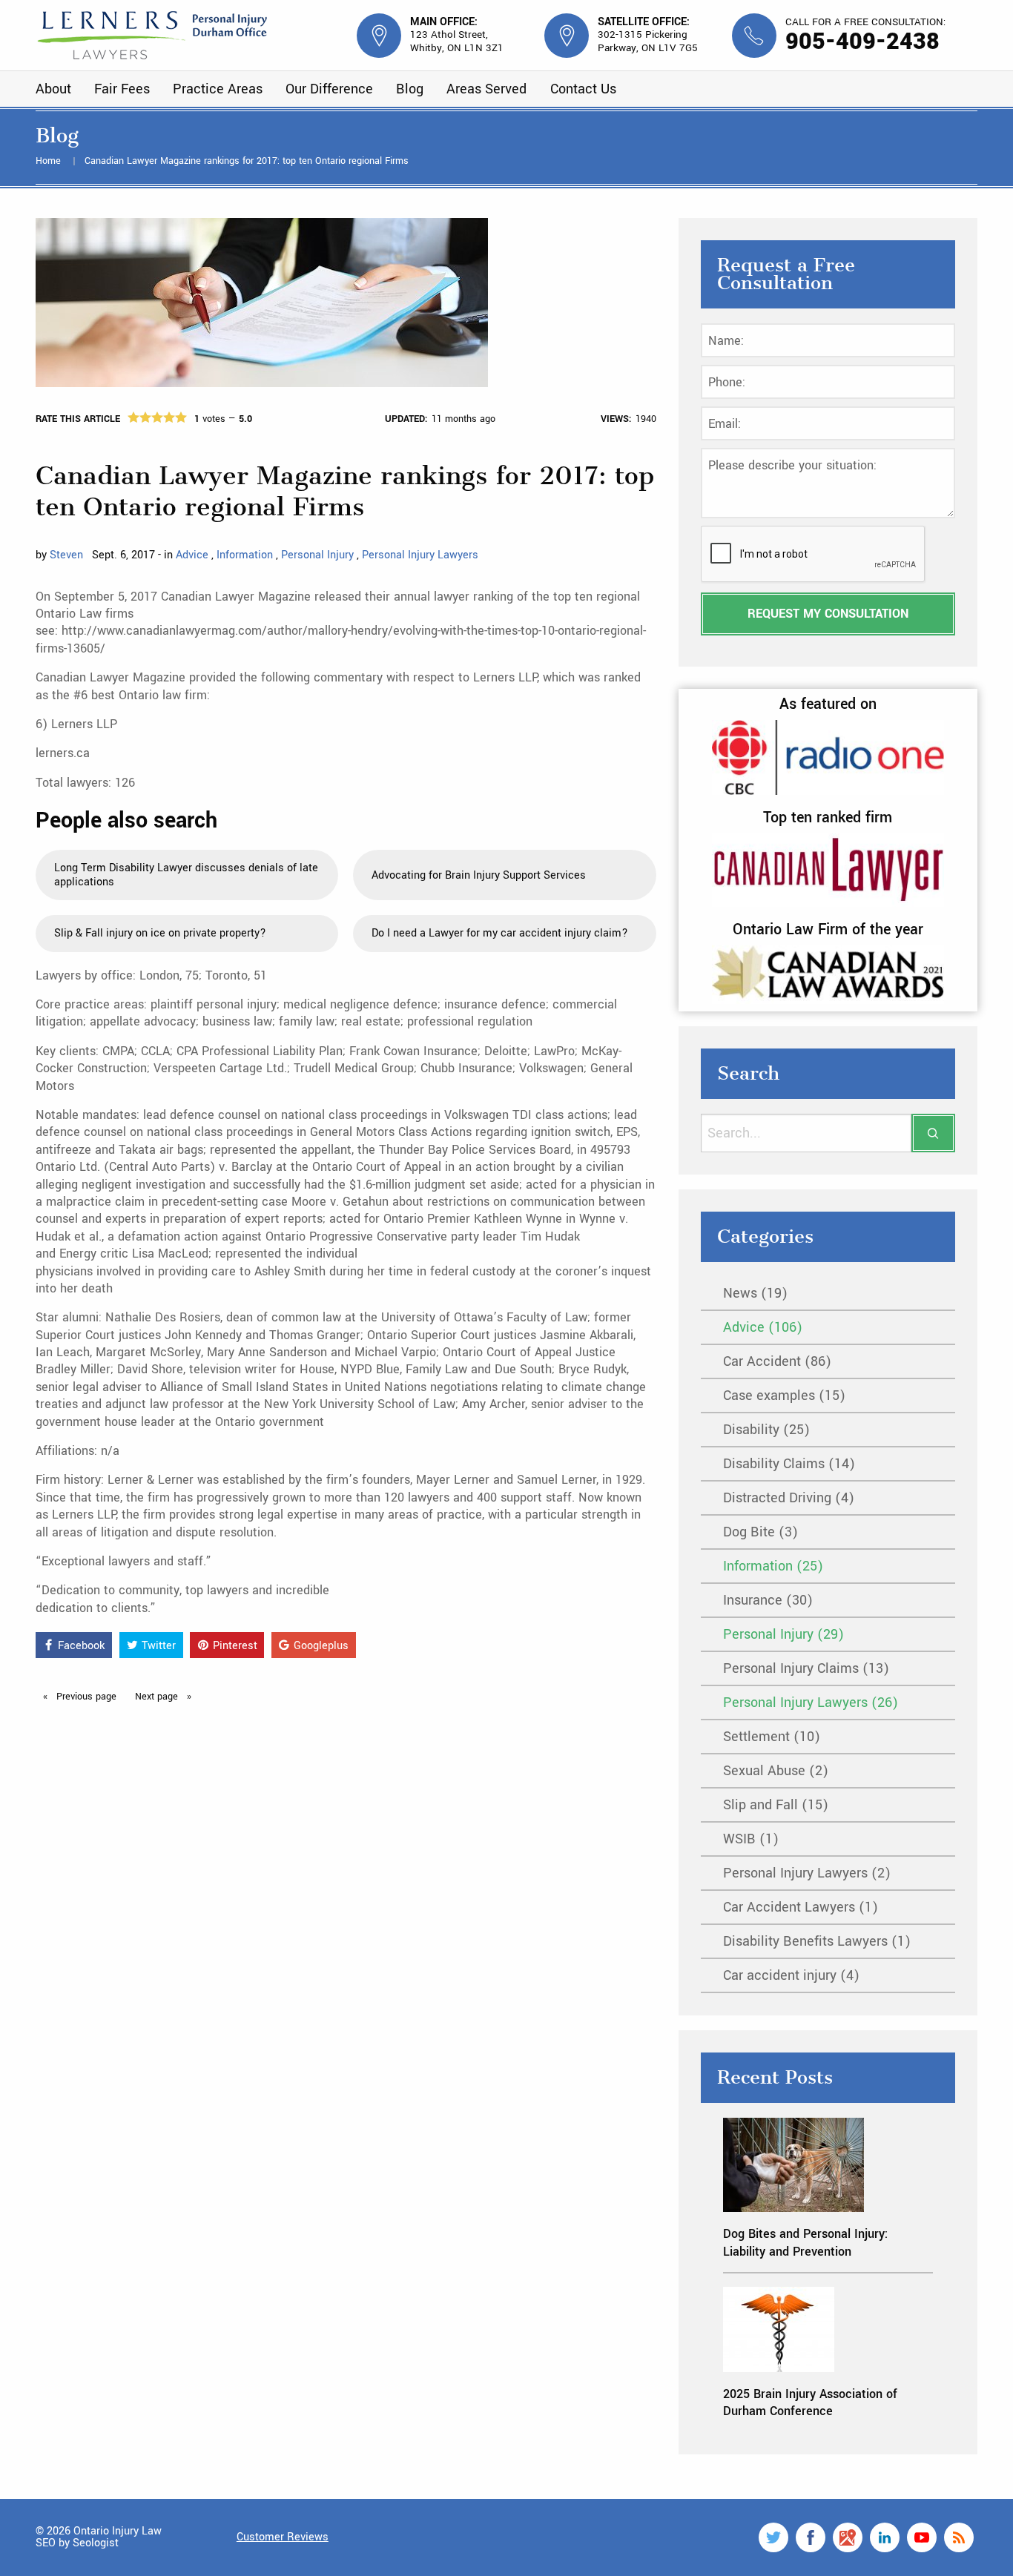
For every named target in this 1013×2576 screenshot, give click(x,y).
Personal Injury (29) (783, 1634)
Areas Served (486, 89)
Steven (66, 555)
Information (246, 555)
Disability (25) (766, 1430)
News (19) (755, 1293)
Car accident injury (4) (791, 1975)
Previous (85, 1697)
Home (50, 161)
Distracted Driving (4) (789, 1498)
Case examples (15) (784, 1396)
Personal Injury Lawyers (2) (807, 1873)
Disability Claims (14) (789, 1464)
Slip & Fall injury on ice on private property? (160, 933)
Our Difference (329, 89)
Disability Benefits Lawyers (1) (817, 1941)
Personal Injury (319, 555)
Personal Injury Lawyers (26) (811, 1703)
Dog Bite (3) (760, 1532)
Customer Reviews (283, 2537)
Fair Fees (122, 89)
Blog (410, 89)
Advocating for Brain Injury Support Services (479, 875)
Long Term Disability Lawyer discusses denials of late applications (186, 875)
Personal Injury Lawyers (420, 555)
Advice (194, 555)
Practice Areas (218, 89)
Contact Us (583, 89)
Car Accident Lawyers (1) (801, 1907)
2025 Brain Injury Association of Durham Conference (810, 2402)
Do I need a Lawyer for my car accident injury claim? (500, 933)
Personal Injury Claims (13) (806, 1668)
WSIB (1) (751, 1839)
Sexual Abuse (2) (776, 1771)
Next (158, 1697)
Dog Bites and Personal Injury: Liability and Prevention (805, 2242)
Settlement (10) (772, 1737)
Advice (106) (763, 1327)
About (53, 89)
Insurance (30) (768, 1600)
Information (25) (773, 1566)
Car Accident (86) (777, 1361)
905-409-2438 (862, 42)
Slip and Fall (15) (776, 1805)
